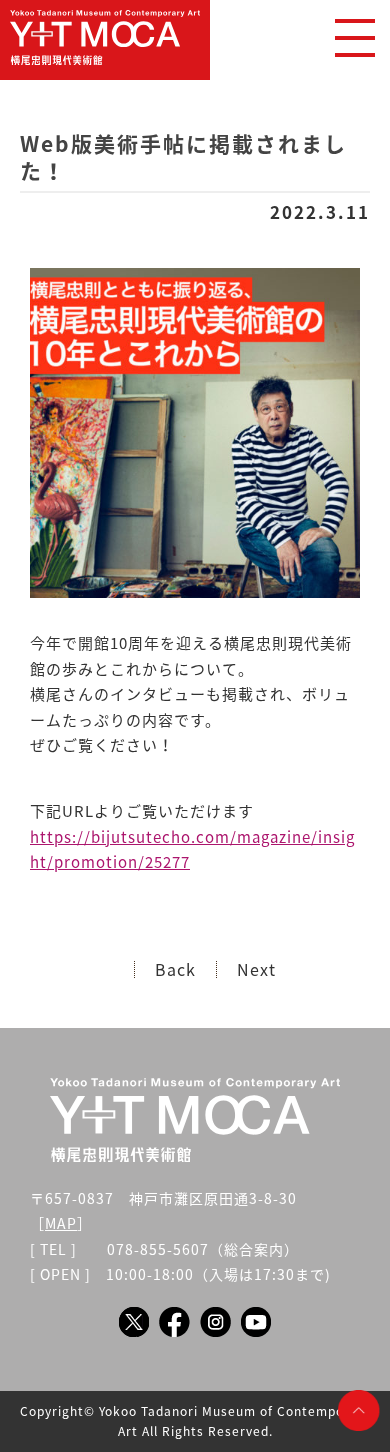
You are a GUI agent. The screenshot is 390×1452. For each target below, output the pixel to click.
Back (175, 969)
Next (256, 969)
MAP (61, 1223)
